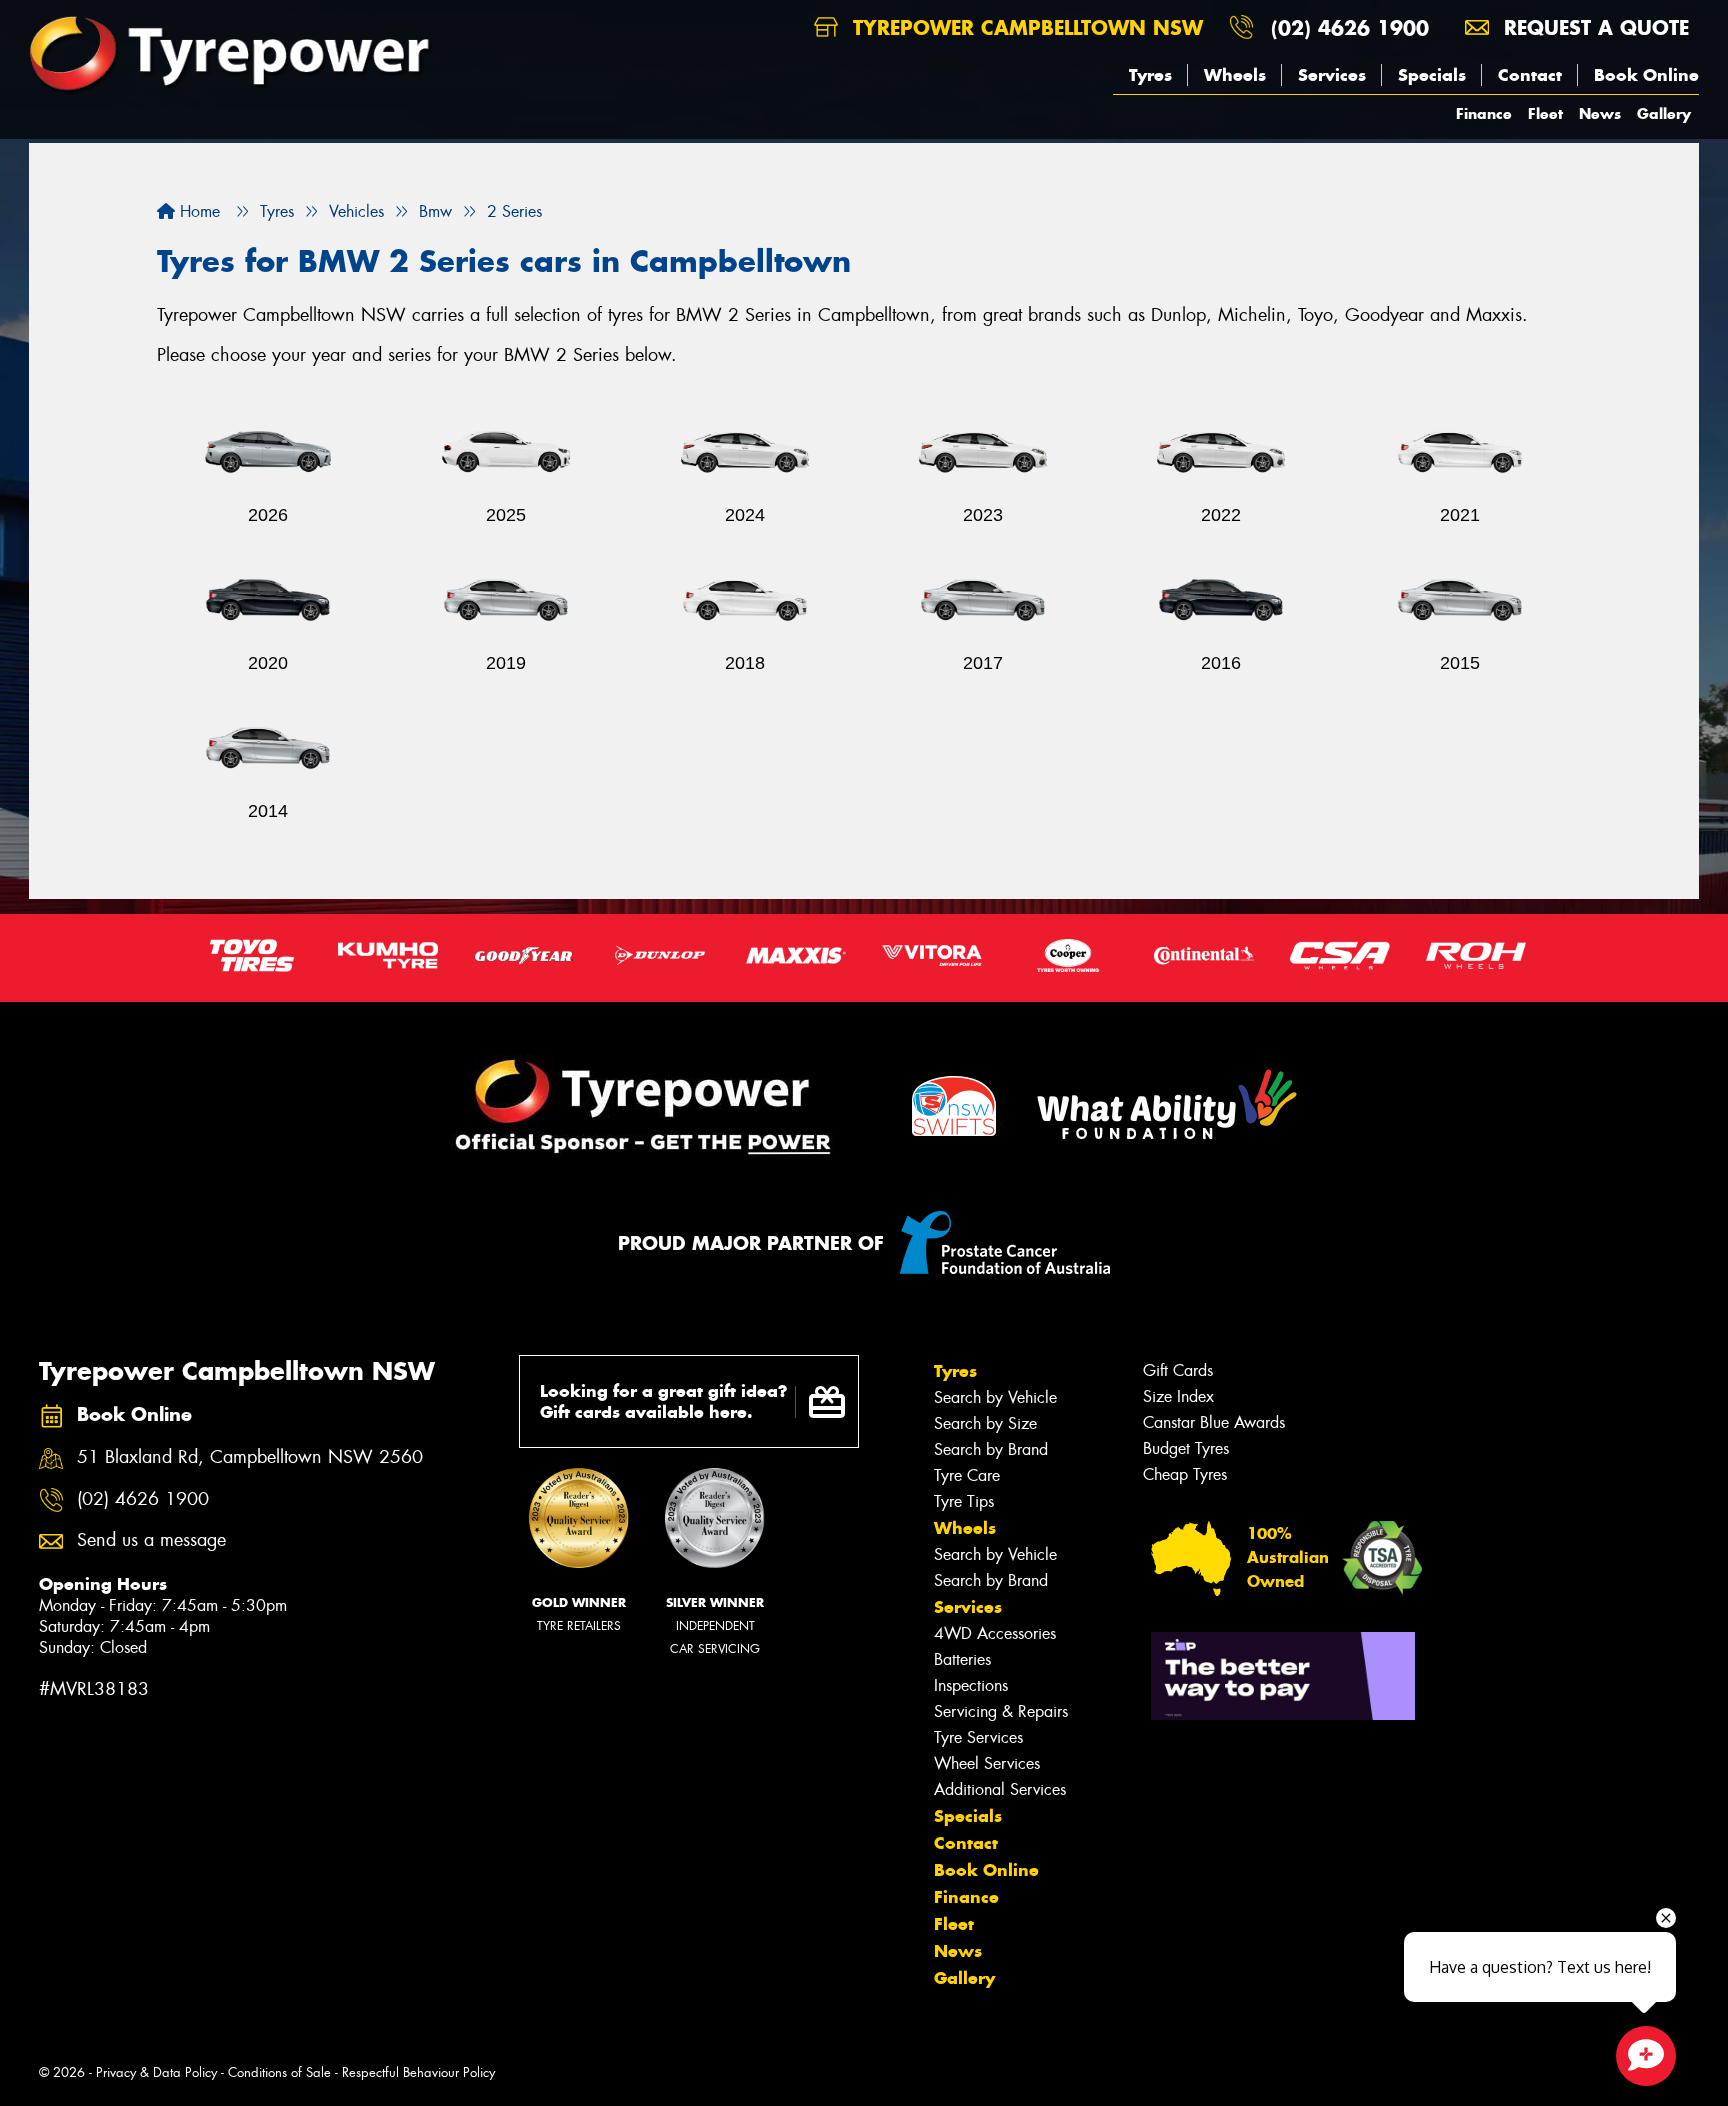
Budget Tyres (1186, 1448)
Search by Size (985, 1423)
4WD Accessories (995, 1633)
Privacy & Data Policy (156, 2072)
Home (197, 211)
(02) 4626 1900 (1350, 27)
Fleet (1545, 113)
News (1600, 113)
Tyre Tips (964, 1501)
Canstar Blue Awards (1214, 1422)
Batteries (962, 1659)
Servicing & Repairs (1001, 1711)
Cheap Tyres (1185, 1474)
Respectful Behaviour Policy (418, 2072)
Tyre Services (978, 1737)
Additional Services (1000, 1789)
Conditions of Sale (279, 2072)
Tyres (1150, 75)
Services (1332, 75)
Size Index (1178, 1396)
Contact (1530, 75)
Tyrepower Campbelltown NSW (1024, 27)
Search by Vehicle (995, 1397)
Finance (1484, 113)
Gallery (1664, 113)
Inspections (971, 1685)
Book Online (1646, 75)
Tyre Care (967, 1475)
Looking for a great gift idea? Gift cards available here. (664, 1401)
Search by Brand (991, 1449)
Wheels (1235, 75)
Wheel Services (987, 1763)
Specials (1432, 75)
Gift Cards (1178, 1370)
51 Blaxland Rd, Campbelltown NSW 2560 (250, 1457)
